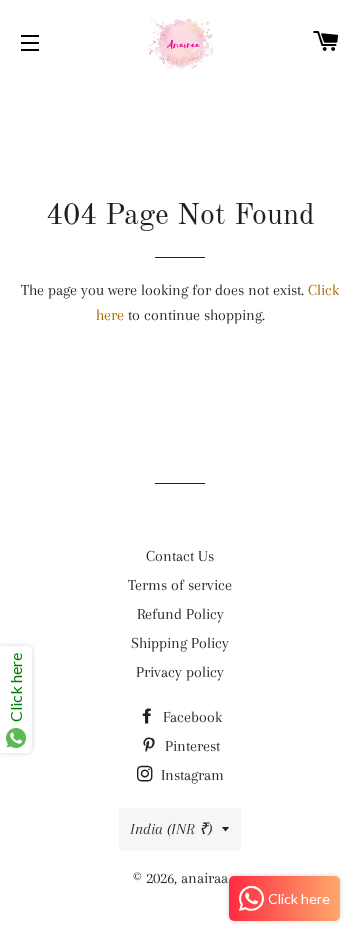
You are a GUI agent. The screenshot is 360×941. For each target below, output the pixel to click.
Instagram (190, 775)
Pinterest (190, 746)
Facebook (190, 717)
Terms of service (180, 585)
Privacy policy (180, 672)
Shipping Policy (180, 643)
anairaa (204, 878)
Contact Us (180, 556)
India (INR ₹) (171, 829)
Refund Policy (180, 614)
